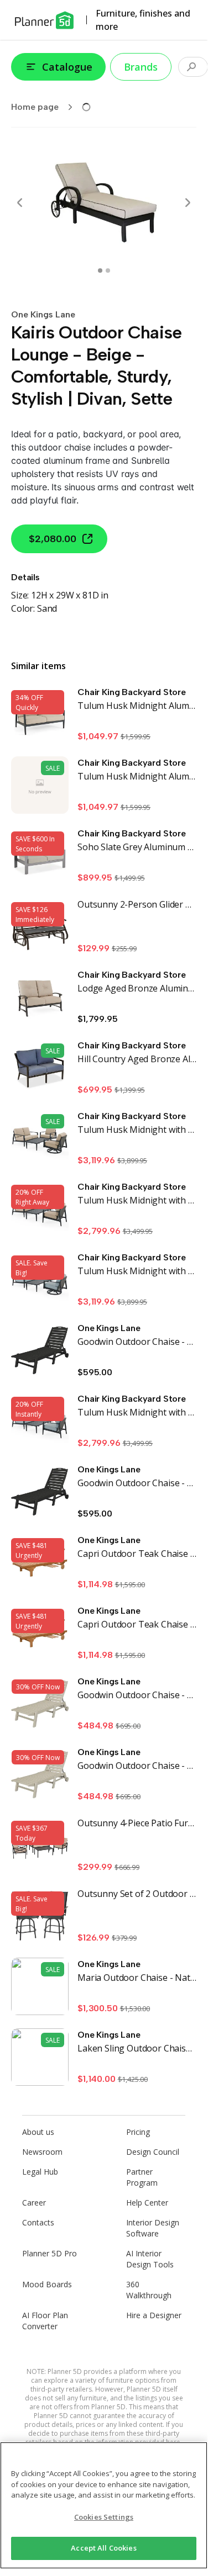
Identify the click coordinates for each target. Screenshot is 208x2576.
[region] (104, 2505)
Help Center (147, 2203)
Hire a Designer (154, 2315)
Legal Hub (40, 2172)
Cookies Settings (104, 2517)
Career (34, 2203)
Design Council (153, 2152)
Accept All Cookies (103, 2548)
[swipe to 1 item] (108, 271)
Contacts (38, 2222)
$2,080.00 (53, 539)
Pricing (138, 2132)
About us (38, 2132)
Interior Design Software (153, 2228)
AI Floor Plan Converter (45, 2321)
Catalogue (67, 67)
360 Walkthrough (149, 2290)
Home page (35, 107)
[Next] (188, 203)
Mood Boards (47, 2284)
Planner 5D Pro (50, 2253)
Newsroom (42, 2152)
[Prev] (20, 203)
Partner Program (142, 2177)
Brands (141, 67)
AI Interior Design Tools (150, 2259)
